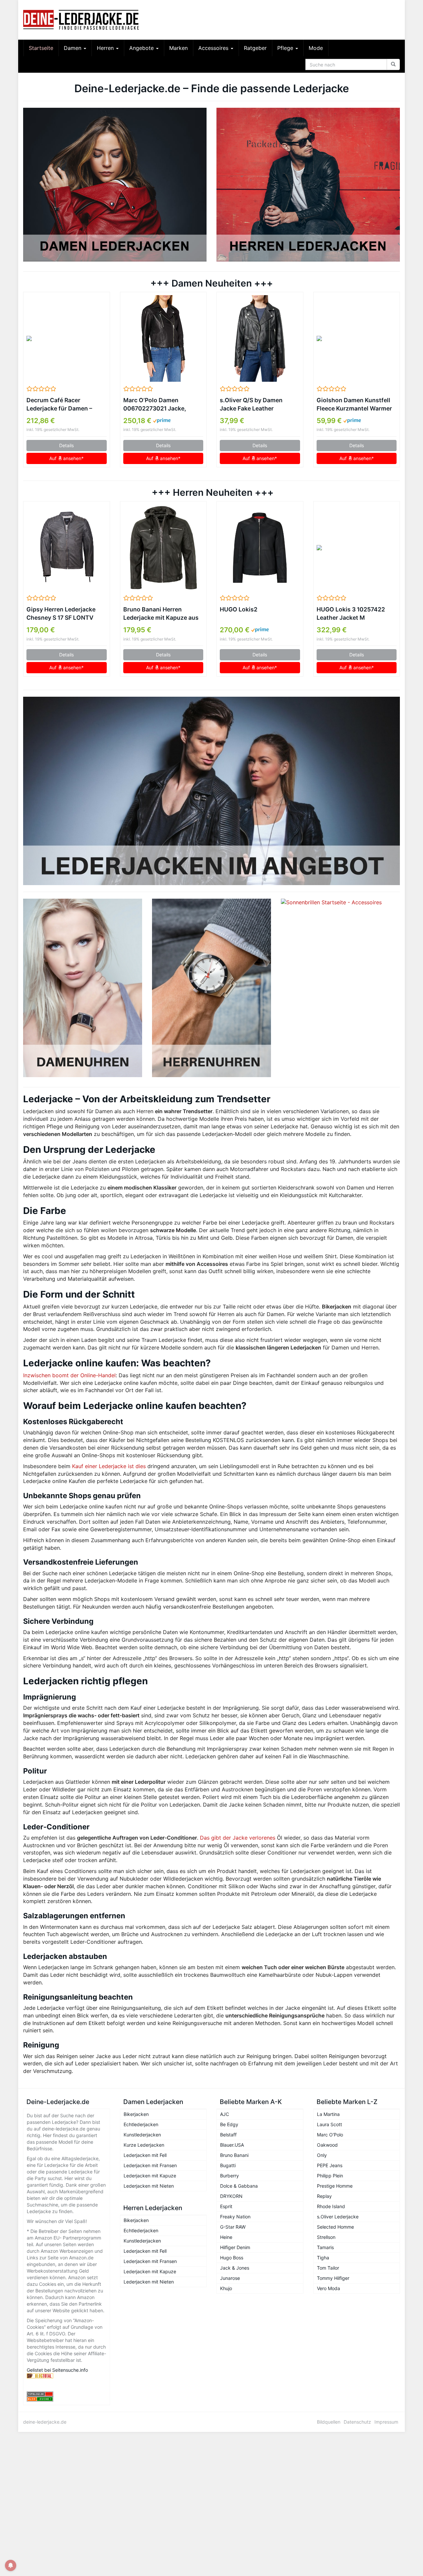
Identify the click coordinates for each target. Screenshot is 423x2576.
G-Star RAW (233, 2227)
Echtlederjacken (141, 2124)
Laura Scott (329, 2124)
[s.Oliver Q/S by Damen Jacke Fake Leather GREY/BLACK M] (260, 338)
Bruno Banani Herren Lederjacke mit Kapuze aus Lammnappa (161, 614)
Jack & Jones (235, 2268)
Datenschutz (357, 2422)
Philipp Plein (330, 2176)
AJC (225, 2114)
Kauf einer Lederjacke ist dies (109, 1466)
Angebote (142, 48)
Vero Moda (328, 2288)
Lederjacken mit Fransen (150, 2165)
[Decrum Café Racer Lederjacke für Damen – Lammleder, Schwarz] (67, 338)
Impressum (386, 2422)
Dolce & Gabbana (239, 2186)
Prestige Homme (335, 2186)
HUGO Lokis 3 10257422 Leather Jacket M (351, 613)
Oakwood (327, 2145)
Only (322, 2155)
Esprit (226, 2206)
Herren (106, 48)
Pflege (286, 48)
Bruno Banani (234, 2155)
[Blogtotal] (67, 2376)
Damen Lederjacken (153, 2102)
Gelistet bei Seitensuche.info (57, 2370)
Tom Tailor (328, 2268)
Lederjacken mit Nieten (149, 2186)
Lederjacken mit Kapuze (150, 2176)
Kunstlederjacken (142, 2135)
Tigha (323, 2258)
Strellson (326, 2237)
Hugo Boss (232, 2258)
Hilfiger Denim (235, 2247)
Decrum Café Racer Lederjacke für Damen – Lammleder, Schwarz (59, 405)
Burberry (230, 2176)
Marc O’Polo (330, 2135)
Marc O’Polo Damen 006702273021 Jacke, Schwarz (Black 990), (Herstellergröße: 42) (155, 405)
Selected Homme (335, 2227)
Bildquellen (329, 2422)
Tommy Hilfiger (333, 2278)
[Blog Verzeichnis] (67, 2399)
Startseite (41, 48)
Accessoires (214, 48)
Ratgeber (255, 48)
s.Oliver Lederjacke (338, 2217)
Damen (73, 48)
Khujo (226, 2288)
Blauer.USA (232, 2145)
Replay (324, 2196)
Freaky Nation (235, 2217)
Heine (226, 2237)
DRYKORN (231, 2196)
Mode (316, 48)
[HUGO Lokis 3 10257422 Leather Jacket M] (357, 548)
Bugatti (228, 2165)
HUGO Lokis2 (239, 609)
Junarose (230, 2278)
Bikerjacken (136, 2114)
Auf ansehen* (66, 458)
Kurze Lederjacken (144, 2145)
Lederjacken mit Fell (145, 2155)
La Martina (328, 2114)
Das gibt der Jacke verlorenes (238, 1838)
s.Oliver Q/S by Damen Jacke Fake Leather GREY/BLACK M (251, 405)
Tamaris (325, 2247)
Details (66, 445)
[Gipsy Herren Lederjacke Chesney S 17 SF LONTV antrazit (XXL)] (67, 548)
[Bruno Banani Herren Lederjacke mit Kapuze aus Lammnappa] (163, 548)
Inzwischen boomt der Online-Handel (69, 1375)
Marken (178, 48)
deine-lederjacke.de (45, 2422)
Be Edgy (229, 2124)
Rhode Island (331, 2206)
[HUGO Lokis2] (260, 548)
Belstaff (228, 2135)
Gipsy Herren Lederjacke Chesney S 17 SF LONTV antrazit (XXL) (61, 614)
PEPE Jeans (330, 2165)
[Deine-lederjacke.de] (83, 20)
